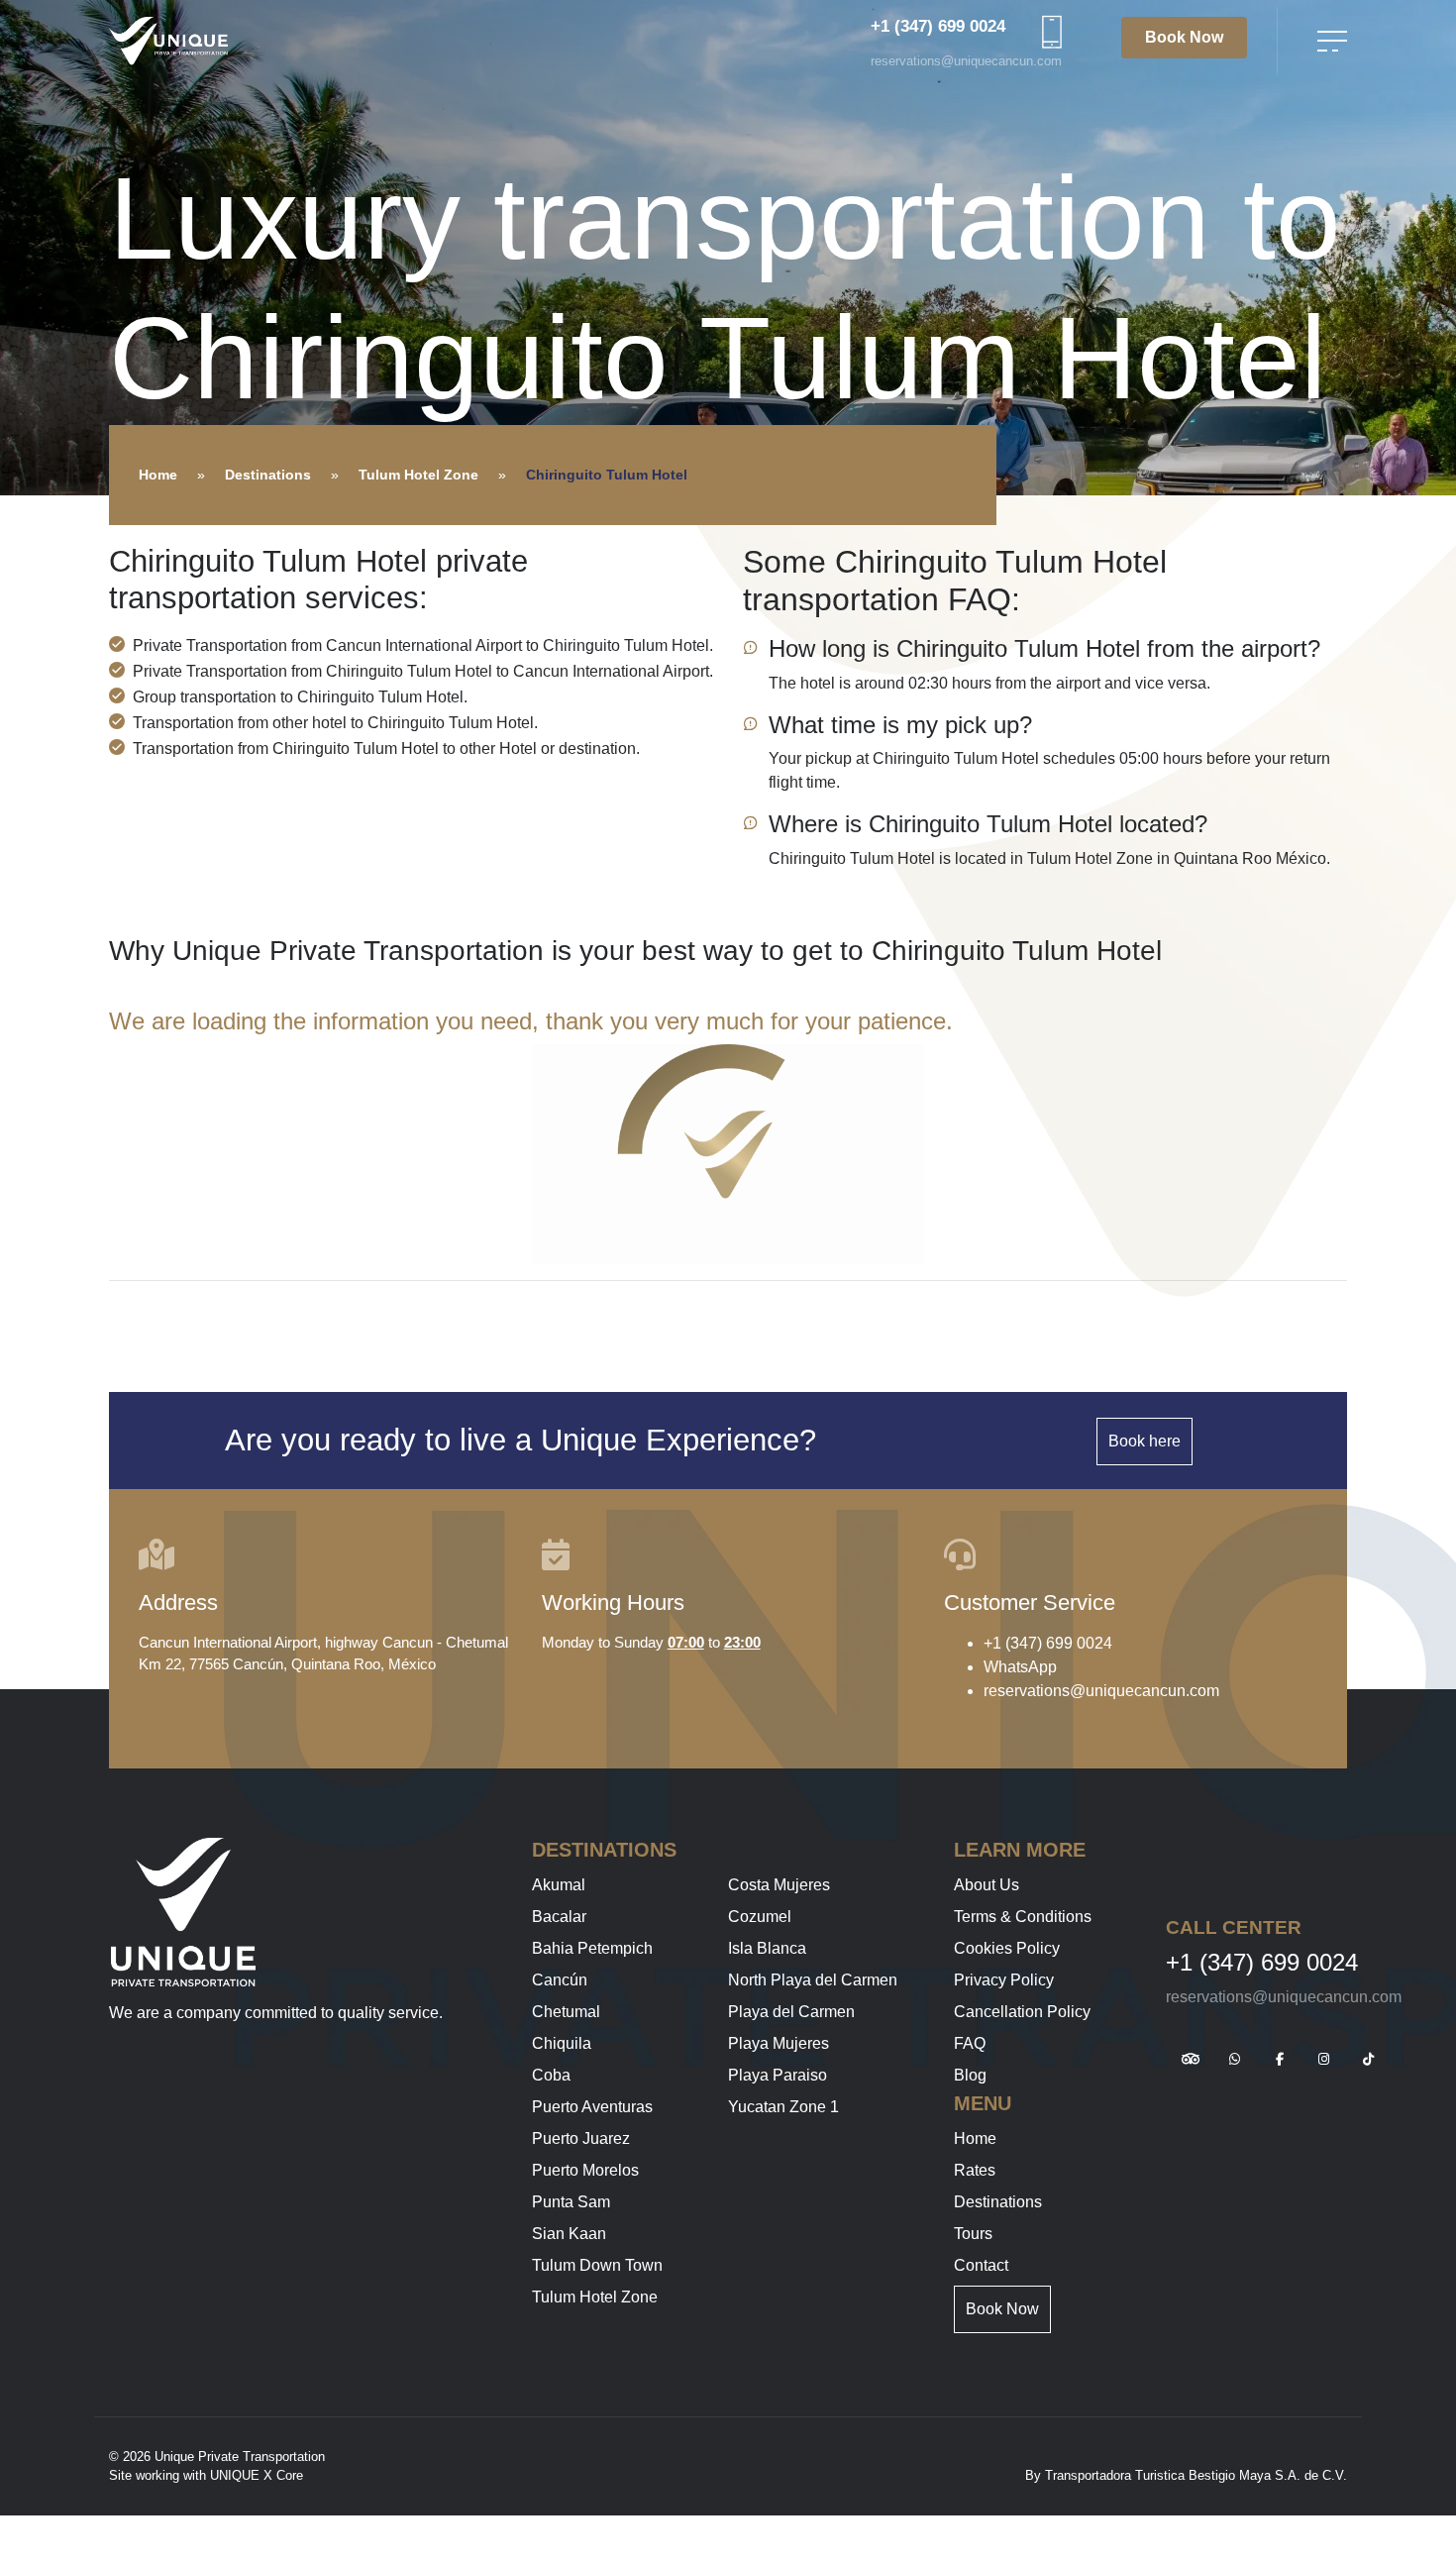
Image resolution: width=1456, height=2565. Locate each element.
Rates (975, 2170)
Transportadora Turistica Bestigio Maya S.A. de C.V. (1196, 2475)
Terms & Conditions (1023, 1917)
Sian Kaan (569, 2234)
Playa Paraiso (778, 2075)
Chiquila (562, 2043)
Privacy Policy (1004, 1980)
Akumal (559, 1885)
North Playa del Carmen (813, 1980)
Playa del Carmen (791, 2012)
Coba (551, 2075)
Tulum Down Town (597, 2265)
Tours (973, 2234)
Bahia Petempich (592, 1948)
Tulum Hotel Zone (418, 475)
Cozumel (760, 1917)
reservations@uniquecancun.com (966, 61)
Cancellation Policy (1022, 2012)
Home (158, 475)
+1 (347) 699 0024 (938, 26)
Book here (1144, 1441)
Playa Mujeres (779, 2043)
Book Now (1184, 37)
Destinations (268, 475)
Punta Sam (571, 2202)
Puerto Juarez (581, 2138)
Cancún (560, 1980)
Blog (970, 2075)
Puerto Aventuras (592, 2107)
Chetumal (566, 2012)
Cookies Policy (1007, 1948)
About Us (987, 1885)
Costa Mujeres (779, 1885)
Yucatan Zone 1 (783, 2107)
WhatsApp (1020, 1667)
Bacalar (559, 1917)
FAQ (970, 2043)
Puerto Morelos (585, 2170)
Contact (981, 2265)
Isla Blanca (767, 1948)
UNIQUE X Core (257, 2475)
